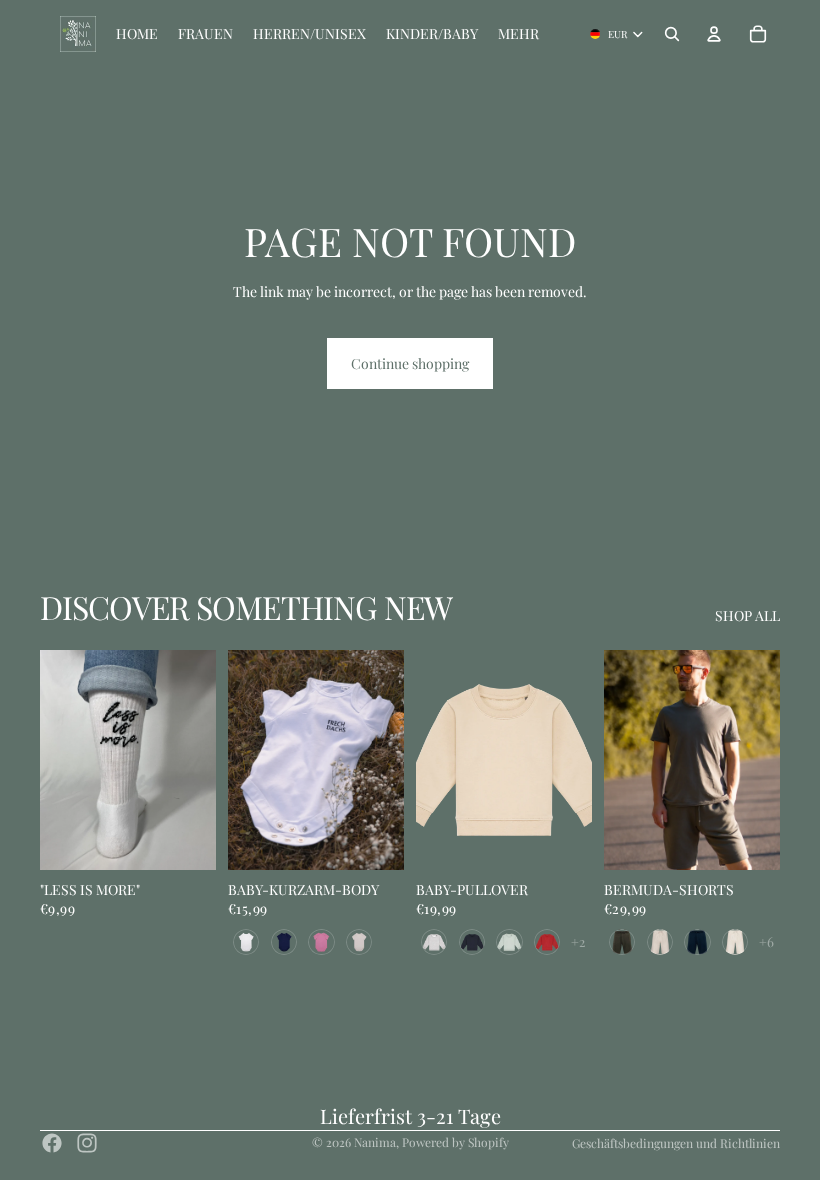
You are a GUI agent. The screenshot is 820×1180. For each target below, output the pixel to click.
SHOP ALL (747, 615)
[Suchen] (672, 34)
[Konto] (714, 34)
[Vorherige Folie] (62, 760)
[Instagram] (87, 1143)
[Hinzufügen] (185, 839)
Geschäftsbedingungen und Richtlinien (676, 1143)
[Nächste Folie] (194, 760)
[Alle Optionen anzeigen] (578, 941)
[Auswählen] (373, 839)
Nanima (375, 1142)
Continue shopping (410, 363)
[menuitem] (518, 34)
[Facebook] (52, 1143)
